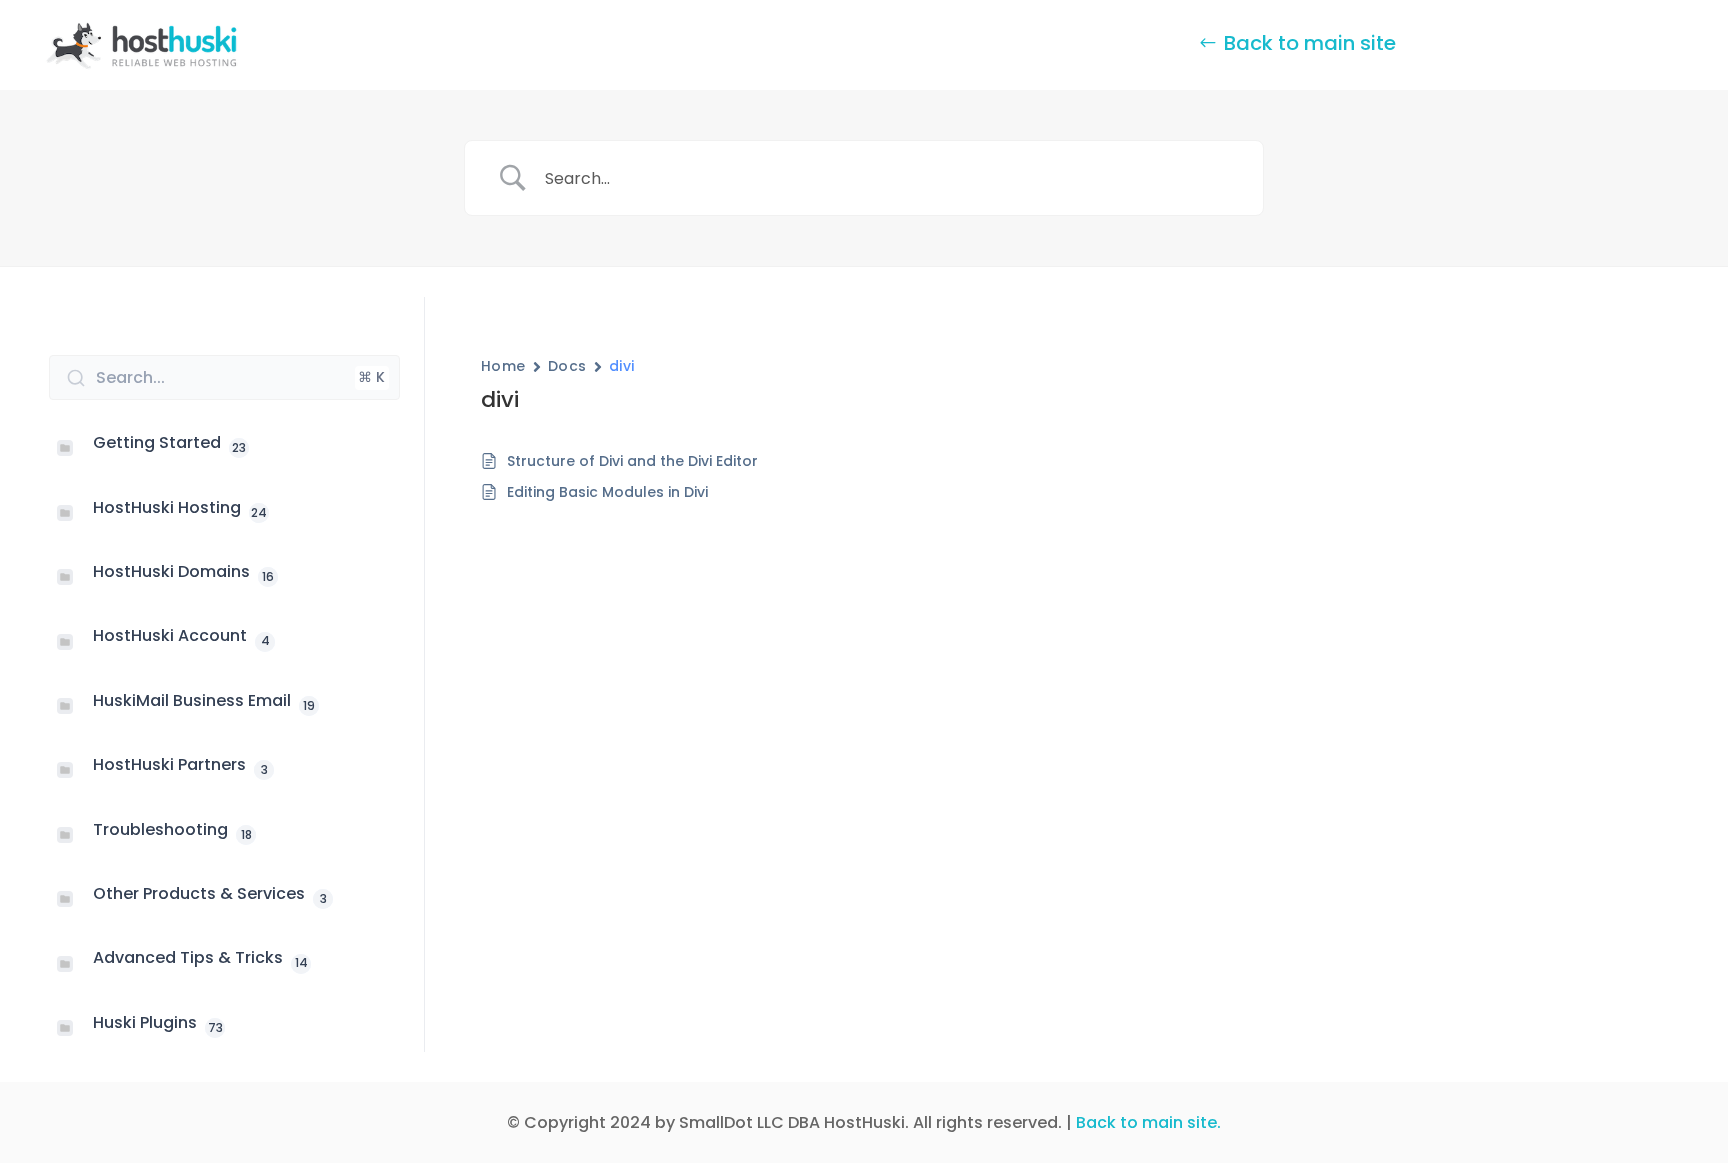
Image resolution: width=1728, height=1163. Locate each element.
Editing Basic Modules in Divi (607, 492)
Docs (567, 366)
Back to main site (1310, 43)
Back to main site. (1148, 1122)
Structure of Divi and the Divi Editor (632, 461)
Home (503, 366)
